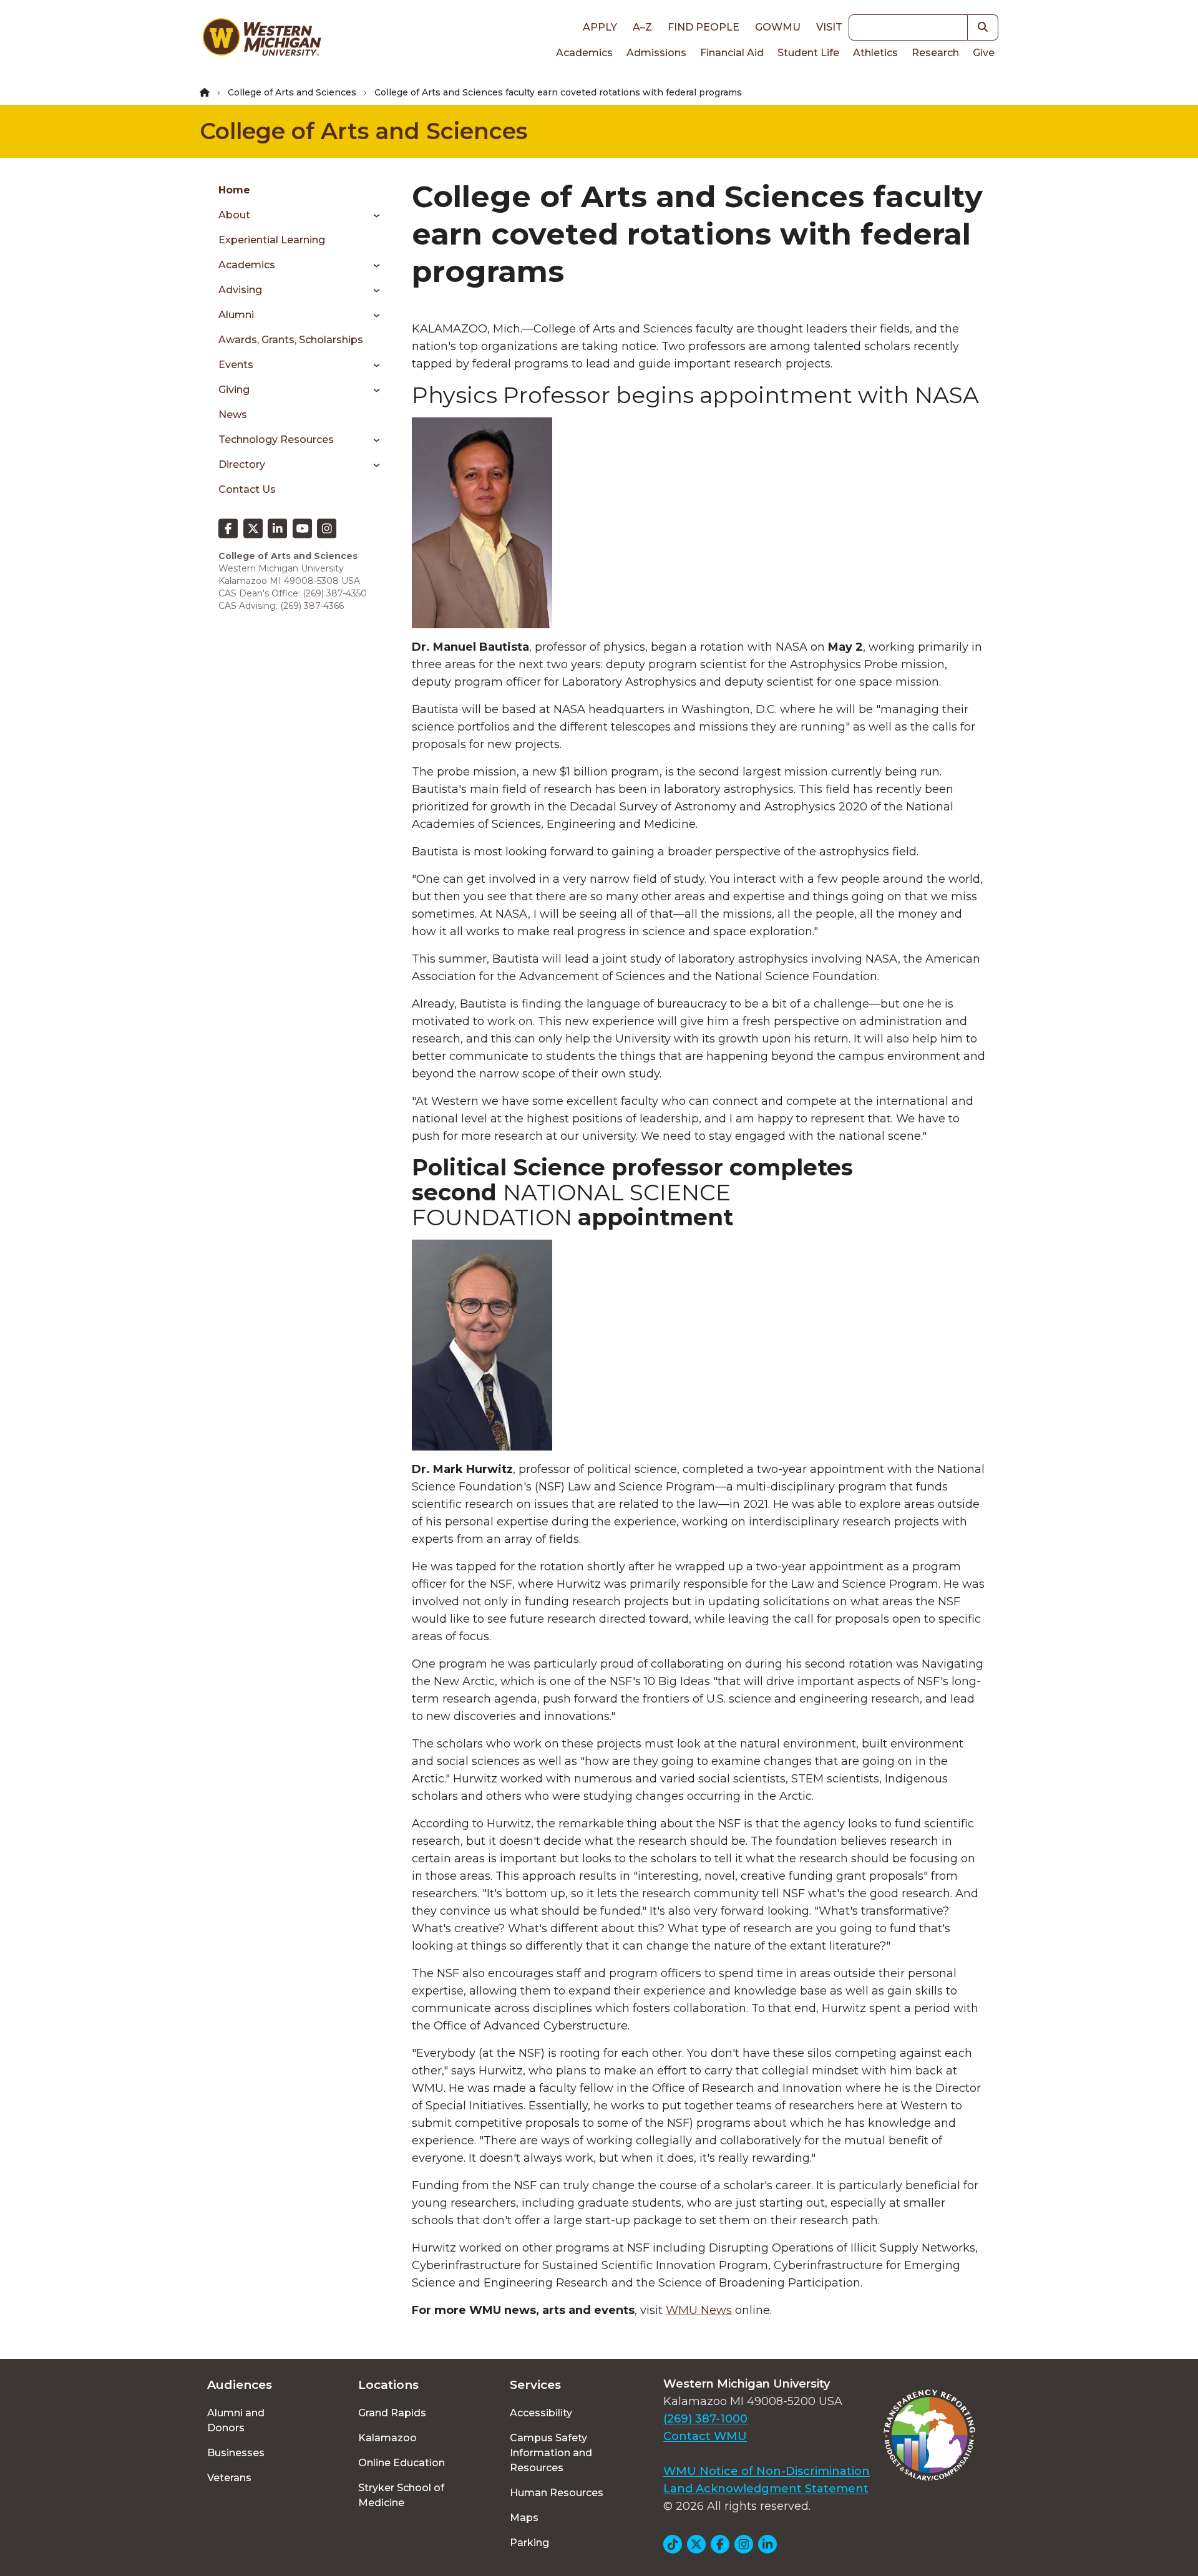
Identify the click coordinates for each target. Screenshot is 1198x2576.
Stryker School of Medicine (401, 2495)
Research (935, 53)
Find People (704, 27)
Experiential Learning (272, 240)
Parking (529, 2543)
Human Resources (557, 2493)
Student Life (808, 53)
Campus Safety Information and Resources (551, 2453)
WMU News (699, 2310)
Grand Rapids (392, 2413)
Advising (240, 290)
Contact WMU (705, 2436)
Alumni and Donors (236, 2420)
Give (984, 53)
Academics (584, 53)
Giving (234, 390)
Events (236, 365)
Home (234, 190)
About (234, 215)
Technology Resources (276, 440)
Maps (524, 2518)
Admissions (656, 53)
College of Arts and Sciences (292, 92)
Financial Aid (732, 53)
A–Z (642, 27)
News (233, 415)
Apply (600, 27)
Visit (829, 27)
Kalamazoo (387, 2438)
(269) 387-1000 (705, 2419)
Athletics (875, 53)
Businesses (236, 2453)
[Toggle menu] (372, 215)
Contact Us (247, 489)
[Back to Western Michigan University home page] (261, 40)
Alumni (236, 315)
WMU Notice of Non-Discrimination (767, 2471)
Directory (242, 464)
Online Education (402, 2463)
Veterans (229, 2478)
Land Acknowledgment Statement (766, 2489)
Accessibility (541, 2413)
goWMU (778, 27)
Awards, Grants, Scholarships (291, 340)
